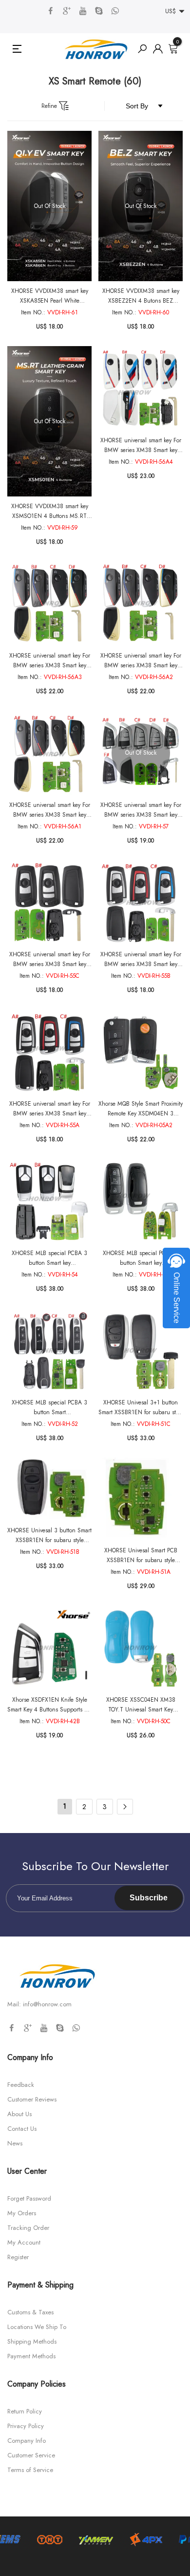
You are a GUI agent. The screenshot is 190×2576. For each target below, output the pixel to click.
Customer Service (31, 2455)
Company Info (27, 2441)
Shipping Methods (32, 2341)
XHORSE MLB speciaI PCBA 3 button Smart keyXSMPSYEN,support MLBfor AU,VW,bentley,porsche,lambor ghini (50, 1408)
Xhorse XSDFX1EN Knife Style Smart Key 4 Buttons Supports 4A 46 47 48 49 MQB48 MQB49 (49, 1705)
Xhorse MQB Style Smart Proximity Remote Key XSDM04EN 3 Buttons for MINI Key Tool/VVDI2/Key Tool (141, 1109)
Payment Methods (31, 2356)
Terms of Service (30, 2470)
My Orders (22, 2213)
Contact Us (22, 2129)
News (15, 2143)
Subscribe (149, 1898)
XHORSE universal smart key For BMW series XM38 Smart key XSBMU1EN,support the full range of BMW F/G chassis (141, 445)
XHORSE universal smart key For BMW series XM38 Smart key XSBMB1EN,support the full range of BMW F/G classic (50, 1109)
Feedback (21, 2085)
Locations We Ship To (37, 2327)
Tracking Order (28, 2228)
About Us (19, 2114)
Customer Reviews (32, 2099)
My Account (24, 2242)
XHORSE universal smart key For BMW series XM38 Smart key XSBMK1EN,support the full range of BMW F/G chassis (141, 810)
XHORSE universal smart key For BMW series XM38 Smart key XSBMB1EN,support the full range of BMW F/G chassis (50, 959)
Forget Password (29, 2198)
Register (18, 2257)
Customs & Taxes (30, 2312)
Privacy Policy (26, 2426)
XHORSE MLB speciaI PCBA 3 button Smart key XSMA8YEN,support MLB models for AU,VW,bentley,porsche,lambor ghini (141, 1258)
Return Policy (25, 2411)
